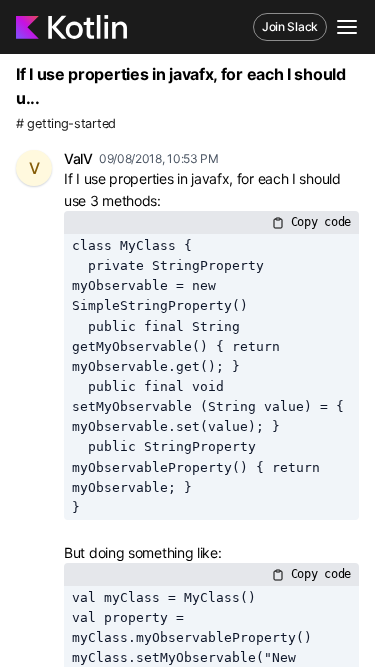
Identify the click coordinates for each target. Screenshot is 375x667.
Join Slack (290, 26)
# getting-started (66, 123)
